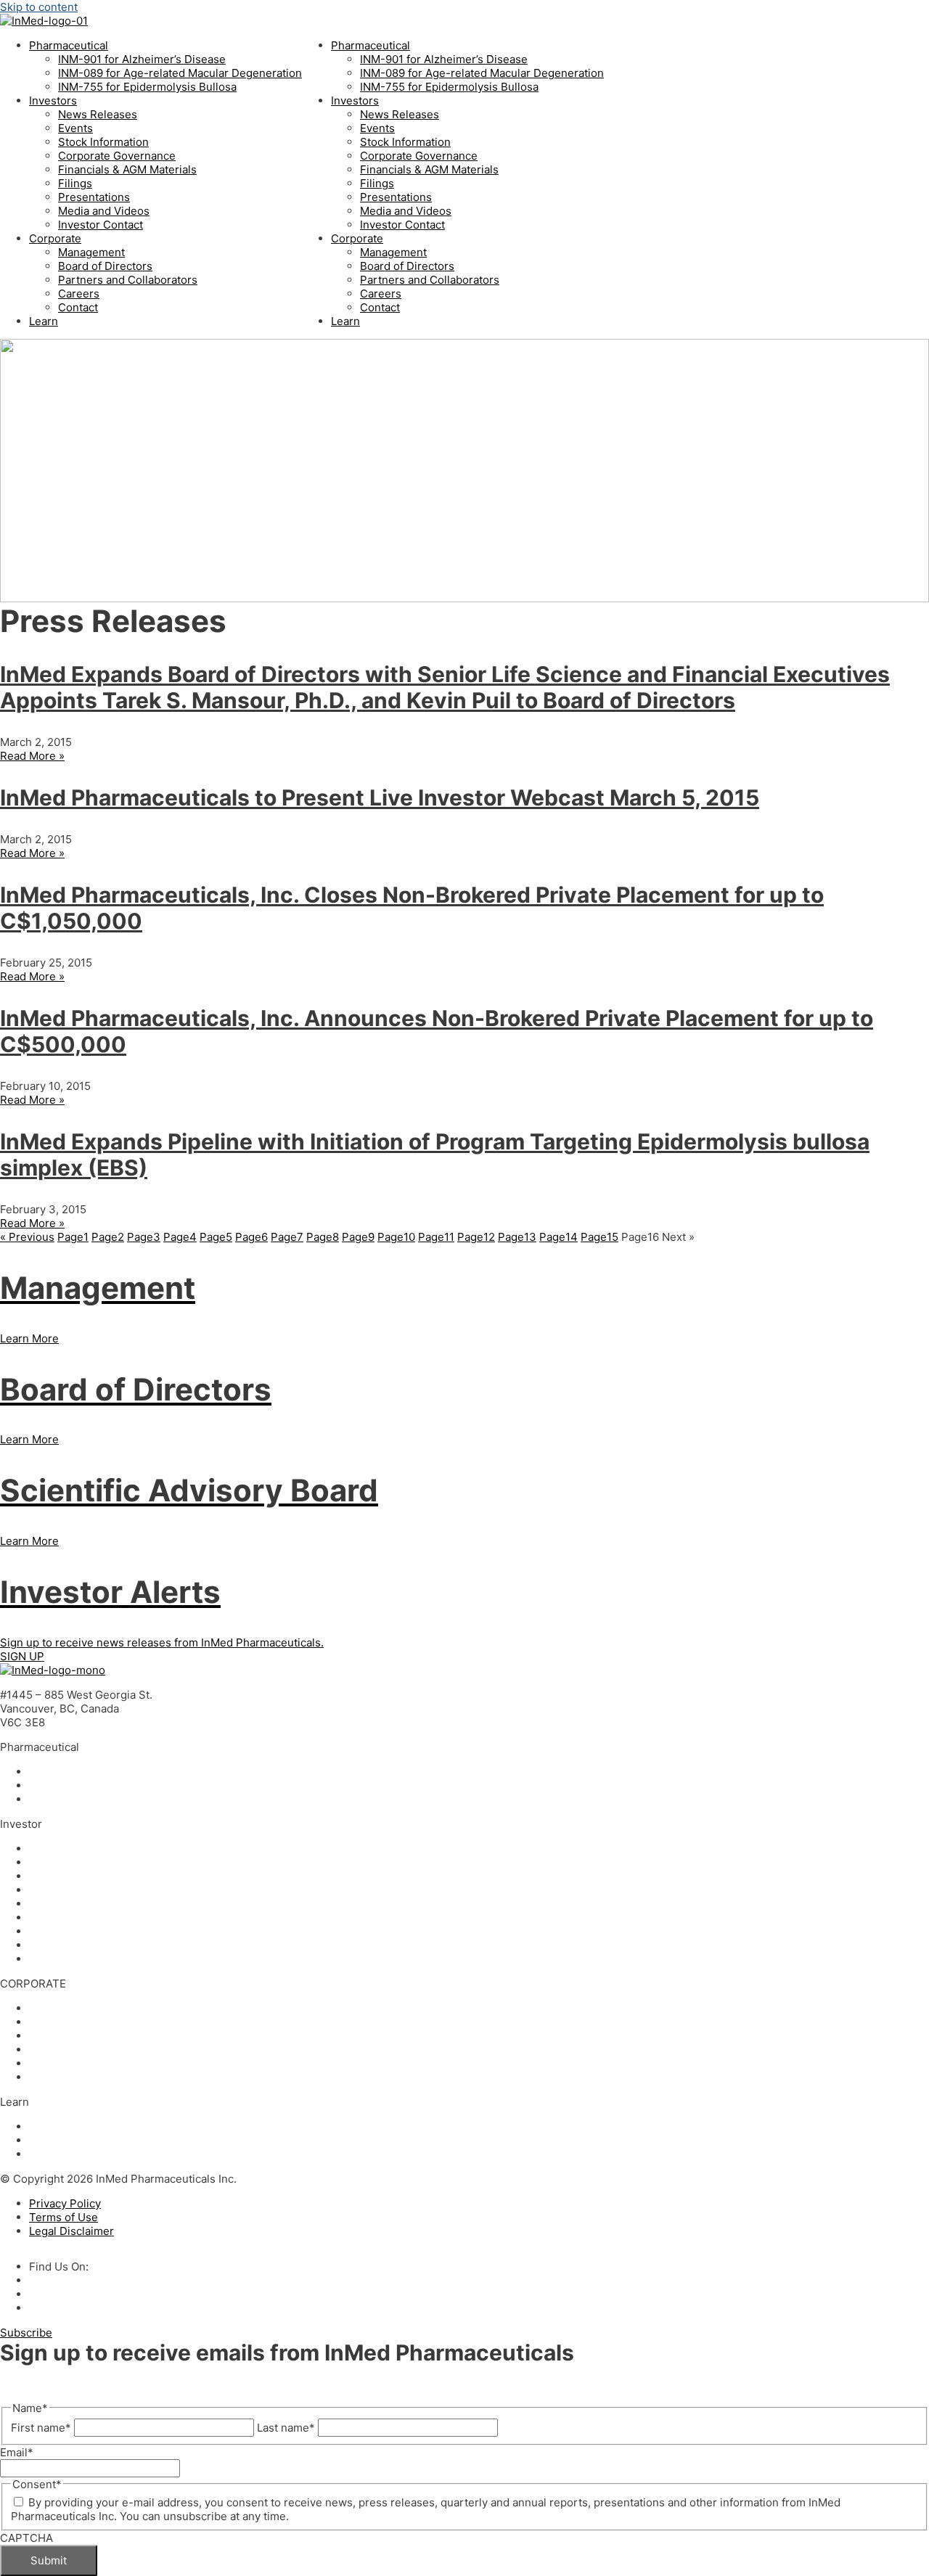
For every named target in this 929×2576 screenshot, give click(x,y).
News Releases (98, 114)
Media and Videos (104, 211)
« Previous (27, 1237)
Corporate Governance (117, 156)
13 (517, 1237)
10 (396, 1237)
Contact (78, 307)
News (44, 1849)
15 (599, 1237)
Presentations (94, 197)
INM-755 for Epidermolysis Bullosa (147, 87)
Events (75, 128)
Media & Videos (69, 1945)
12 (476, 1237)
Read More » (32, 756)
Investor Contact (101, 225)
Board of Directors (105, 266)
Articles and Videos (79, 2126)
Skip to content (39, 7)
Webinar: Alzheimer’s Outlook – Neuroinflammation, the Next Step (197, 2140)
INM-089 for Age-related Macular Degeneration (180, 73)
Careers (79, 294)
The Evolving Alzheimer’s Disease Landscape (145, 2154)
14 (558, 1237)
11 (436, 1237)
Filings (75, 183)
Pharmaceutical (69, 45)
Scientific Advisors (77, 2036)
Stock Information (103, 142)
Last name (286, 2428)
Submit (49, 2560)
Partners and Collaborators (128, 280)
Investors (53, 101)
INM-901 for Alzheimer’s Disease (142, 59)
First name (41, 2428)
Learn (44, 321)
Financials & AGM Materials (127, 169)
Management (91, 252)
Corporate (55, 238)
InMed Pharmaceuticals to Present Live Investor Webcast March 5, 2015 (380, 797)
